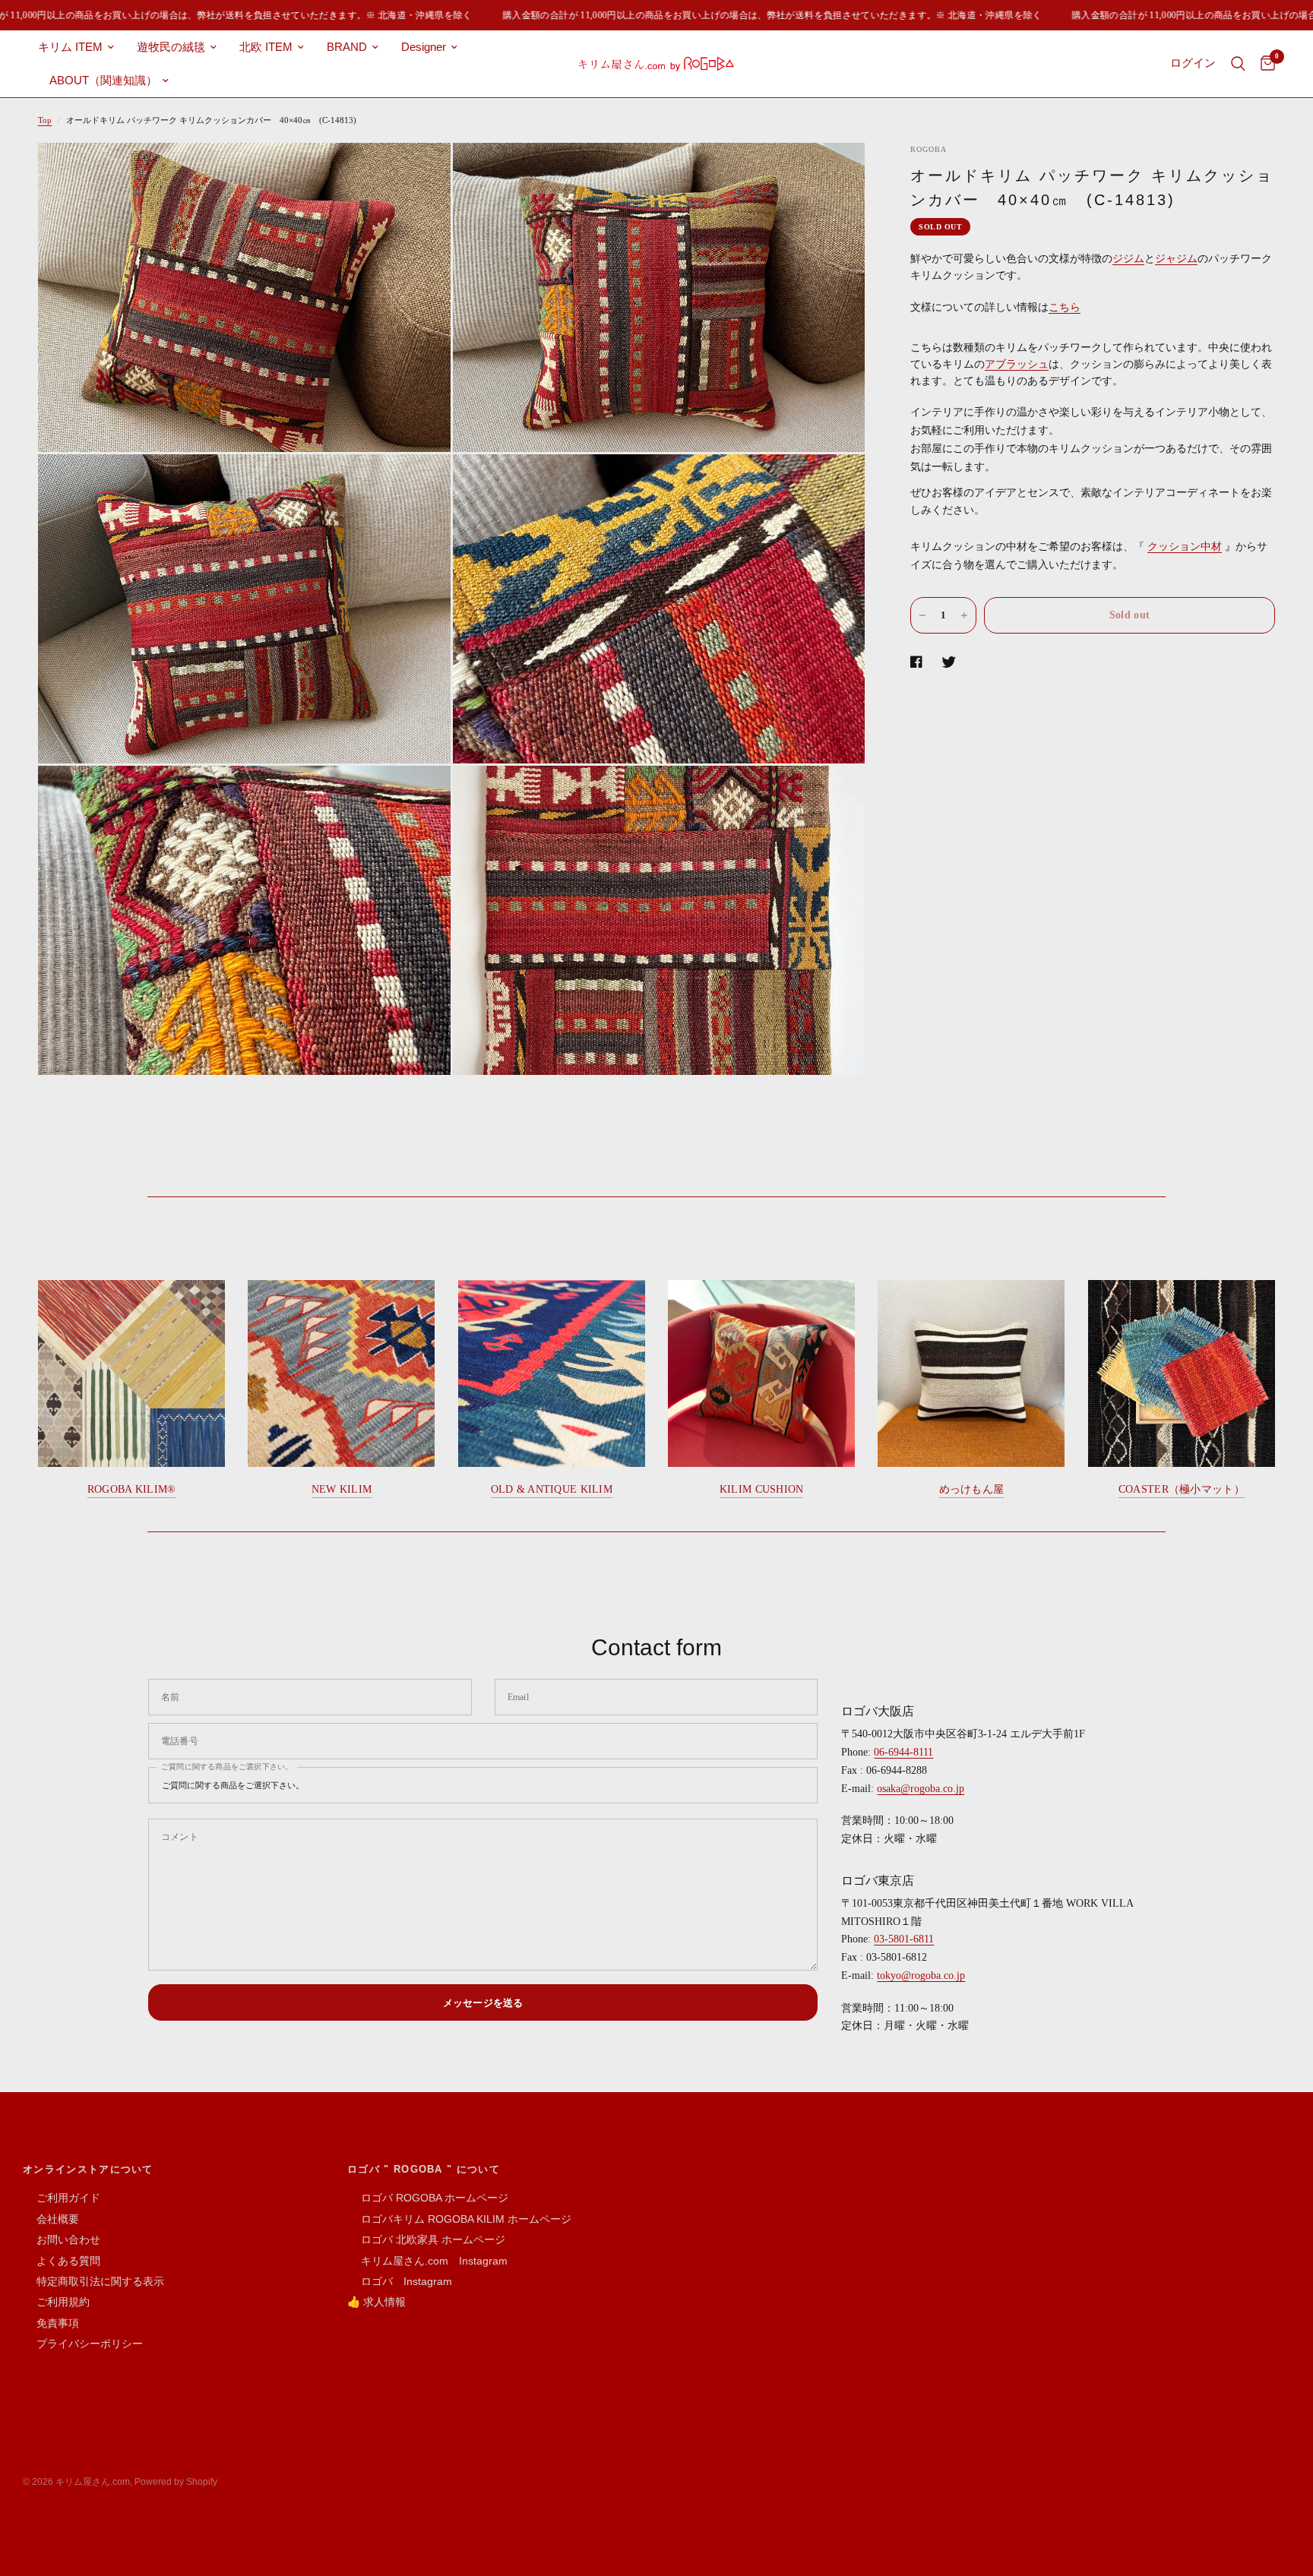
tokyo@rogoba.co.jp (921, 1975)
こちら (1065, 307)
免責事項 (51, 2323)
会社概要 (51, 2219)
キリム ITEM (70, 47)
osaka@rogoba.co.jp (921, 1789)
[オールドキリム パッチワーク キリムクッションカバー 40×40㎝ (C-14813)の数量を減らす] (922, 615)
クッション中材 (1185, 547)
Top (45, 120)
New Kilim (342, 1489)
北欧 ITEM (266, 47)
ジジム (1128, 259)
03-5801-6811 (904, 1939)
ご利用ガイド (62, 2198)
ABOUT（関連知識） (103, 80)
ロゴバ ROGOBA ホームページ (428, 2198)
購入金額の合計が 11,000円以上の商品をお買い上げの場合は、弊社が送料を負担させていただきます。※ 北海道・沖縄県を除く (747, 15)
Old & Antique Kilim (552, 1489)
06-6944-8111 (903, 1752)
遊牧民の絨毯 (171, 47)
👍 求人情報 (376, 2302)
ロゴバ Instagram (400, 2281)
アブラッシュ (1017, 364)
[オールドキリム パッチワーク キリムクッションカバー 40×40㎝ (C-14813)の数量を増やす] (964, 615)
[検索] (1238, 64)
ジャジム (1176, 259)
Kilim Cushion (762, 1489)
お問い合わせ (62, 2239)
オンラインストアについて (88, 2169)
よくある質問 (62, 2261)
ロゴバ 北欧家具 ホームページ (426, 2239)
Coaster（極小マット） (1182, 1489)
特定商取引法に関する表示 (93, 2281)
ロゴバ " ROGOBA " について (424, 2169)
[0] (1264, 64)
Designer (424, 47)
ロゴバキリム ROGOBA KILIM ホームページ (459, 2219)
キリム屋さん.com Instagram (427, 2261)
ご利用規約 (56, 2302)
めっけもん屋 (972, 1489)
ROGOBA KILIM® (132, 1489)
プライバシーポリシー (83, 2344)
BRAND (347, 47)
